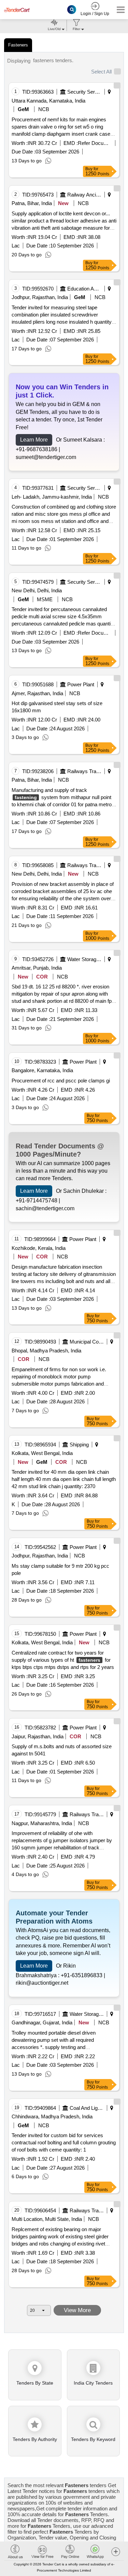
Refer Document (95, 143)
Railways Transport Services (84, 771)
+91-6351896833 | (83, 1975)
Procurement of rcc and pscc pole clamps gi (61, 1081)
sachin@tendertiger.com (45, 1208)
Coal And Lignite (87, 2108)
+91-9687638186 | (38, 449)
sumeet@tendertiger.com (46, 457)
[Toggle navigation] (119, 10)
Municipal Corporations (87, 1342)
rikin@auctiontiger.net (42, 1983)
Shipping (79, 1445)
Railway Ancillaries (84, 195)
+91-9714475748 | (38, 1201)
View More (77, 2310)
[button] (116, 2551)
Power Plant (81, 684)
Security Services (84, 92)
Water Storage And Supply (84, 959)
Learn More (34, 440)
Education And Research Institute (84, 289)
